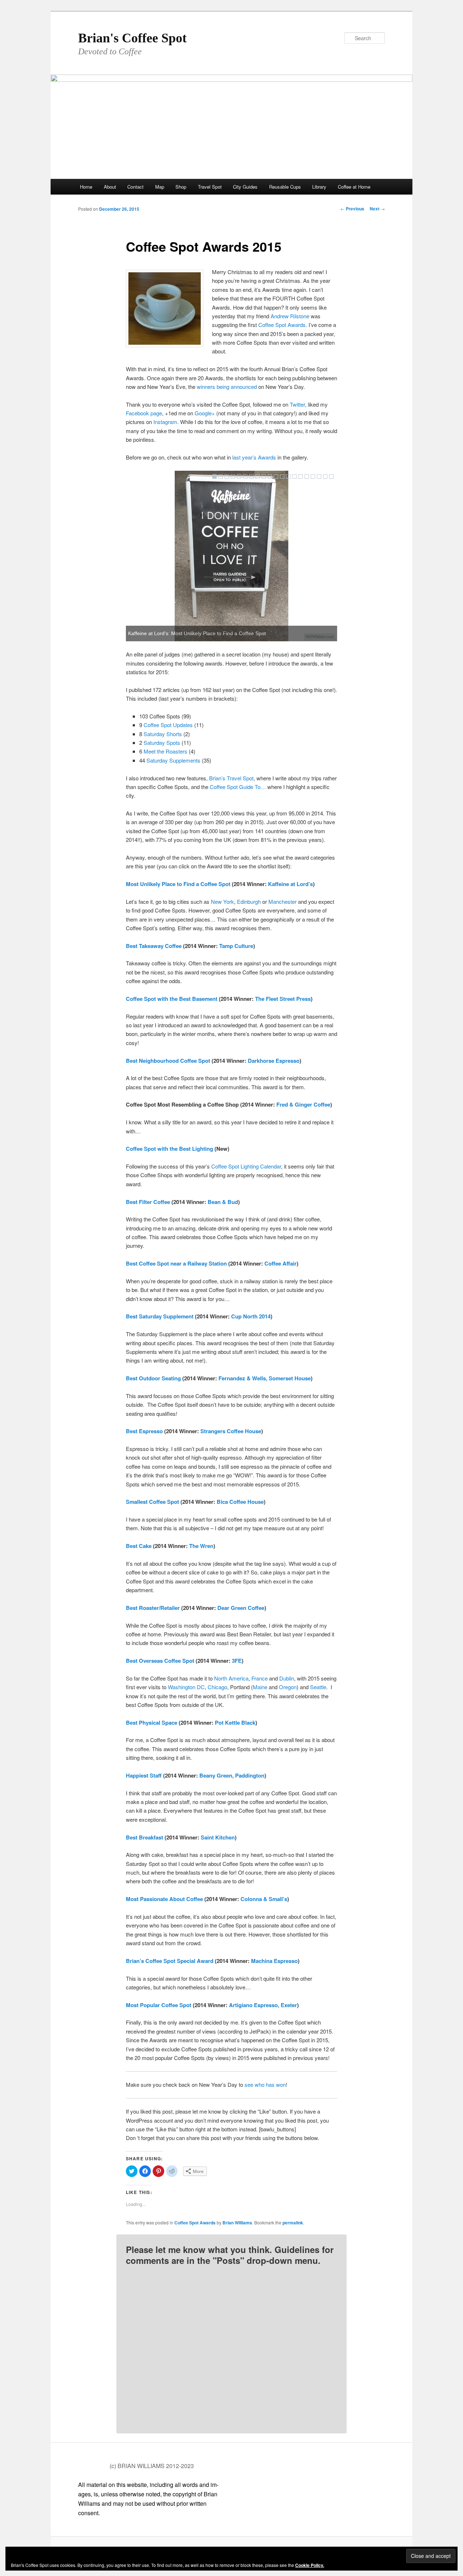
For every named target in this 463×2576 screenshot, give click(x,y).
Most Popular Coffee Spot (159, 2005)
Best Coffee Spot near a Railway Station (176, 1263)
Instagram (165, 422)
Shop (181, 187)
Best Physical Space (152, 1723)
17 (313, 477)
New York (222, 901)
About (110, 187)
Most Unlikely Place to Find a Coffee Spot (178, 884)
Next (377, 209)
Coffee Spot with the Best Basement (172, 999)
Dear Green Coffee (241, 1608)
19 (325, 477)
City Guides (245, 187)
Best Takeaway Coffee (154, 946)
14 (294, 477)
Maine (260, 1687)
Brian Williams (237, 2223)
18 (319, 477)
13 (288, 477)
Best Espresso (144, 1431)
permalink (293, 2223)
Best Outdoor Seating (153, 1378)
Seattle (318, 1687)
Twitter (297, 404)
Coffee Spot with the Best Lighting (169, 1149)
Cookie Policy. (310, 2565)
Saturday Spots (162, 742)
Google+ (205, 413)
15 (301, 477)
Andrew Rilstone (290, 316)
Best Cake (139, 1546)
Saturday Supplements (173, 760)
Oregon (288, 1687)
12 (282, 477)
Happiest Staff (144, 1775)
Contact (135, 187)
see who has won (265, 2084)
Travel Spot (210, 187)
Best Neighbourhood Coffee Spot (168, 1061)
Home (86, 187)
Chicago (217, 1687)
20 (331, 477)
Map (160, 187)
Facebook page (144, 413)
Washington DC (186, 1687)
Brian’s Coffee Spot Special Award (170, 1961)
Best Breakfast (145, 1837)
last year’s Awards (254, 457)
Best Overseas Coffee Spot (160, 1661)
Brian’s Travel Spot (231, 778)
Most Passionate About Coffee (164, 1899)
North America (231, 1678)
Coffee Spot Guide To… (239, 787)
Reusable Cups (285, 187)
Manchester (283, 901)
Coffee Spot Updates (168, 725)
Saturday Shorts (163, 734)
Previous (352, 209)
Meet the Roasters (165, 751)
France (260, 1678)
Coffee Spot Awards (282, 325)
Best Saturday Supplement (160, 1316)
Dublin (287, 1678)
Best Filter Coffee (148, 1202)
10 (270, 477)
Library (319, 187)
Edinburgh (249, 901)
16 (307, 477)
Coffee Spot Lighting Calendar (246, 1166)
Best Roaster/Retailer (153, 1608)
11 (276, 477)
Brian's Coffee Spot (132, 38)
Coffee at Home (354, 187)
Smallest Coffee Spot (152, 1502)
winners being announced (227, 387)
